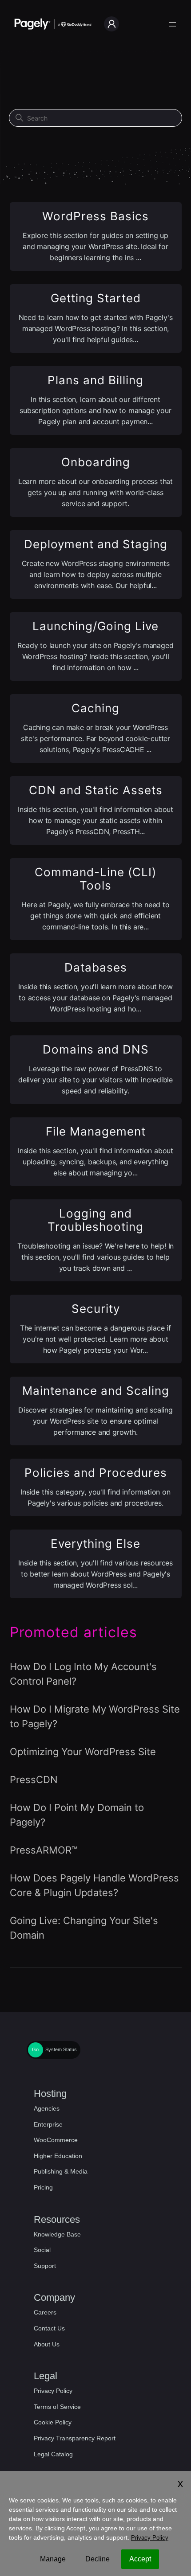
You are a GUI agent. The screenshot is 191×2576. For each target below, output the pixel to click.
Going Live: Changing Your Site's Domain (84, 1928)
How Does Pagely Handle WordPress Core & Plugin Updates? (94, 1885)
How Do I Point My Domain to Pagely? (77, 1815)
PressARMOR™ (44, 1850)
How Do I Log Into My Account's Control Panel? (83, 1674)
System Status (61, 2049)
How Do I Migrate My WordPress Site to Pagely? (95, 1716)
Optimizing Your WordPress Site (83, 1752)
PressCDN (34, 1780)
